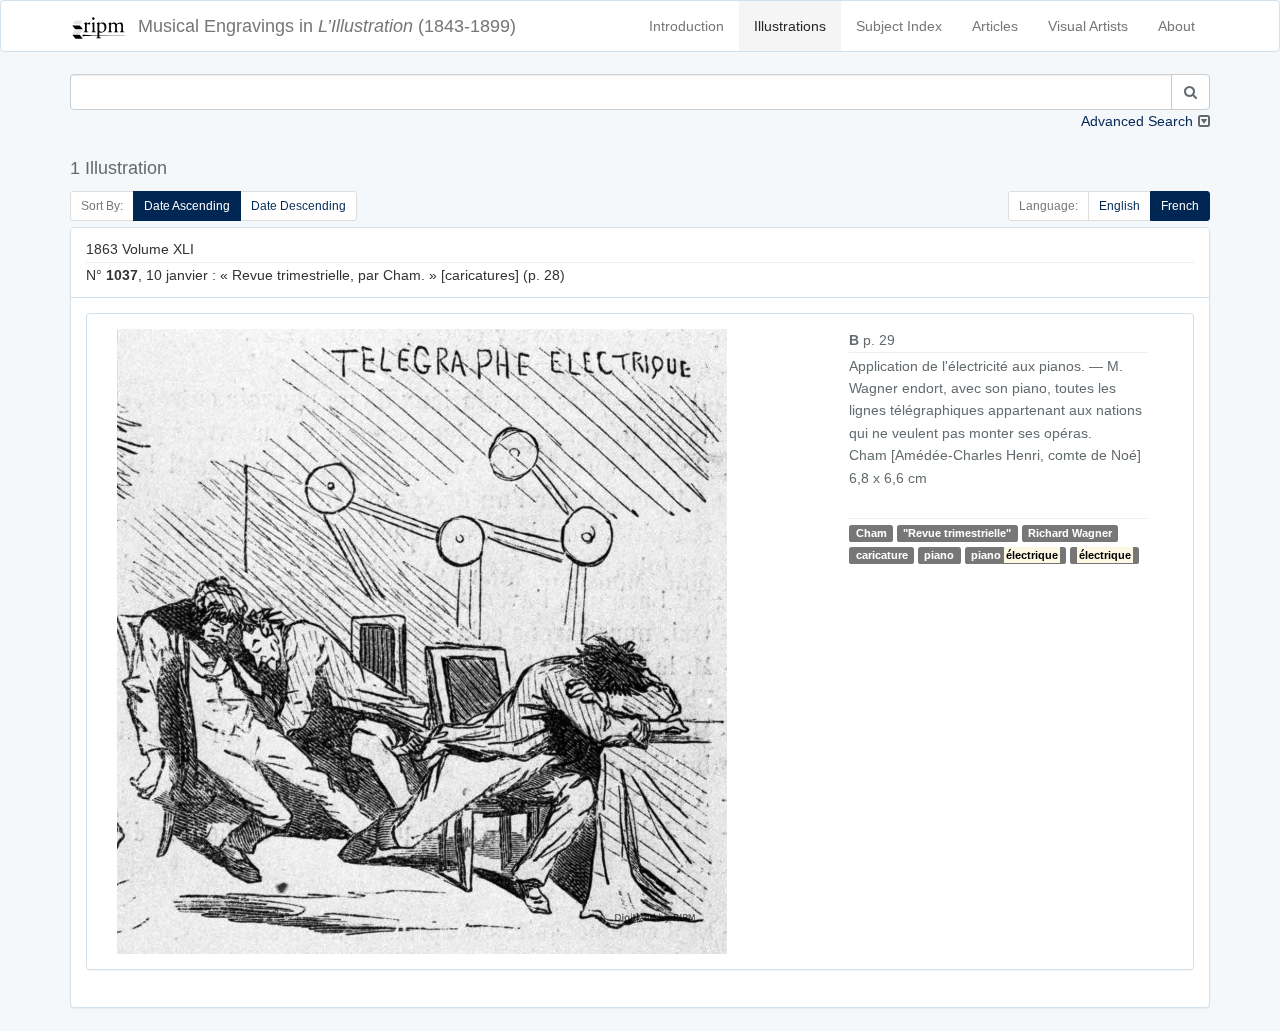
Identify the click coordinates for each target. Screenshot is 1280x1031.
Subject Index (899, 26)
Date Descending (298, 206)
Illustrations (790, 26)
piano (939, 555)
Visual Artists (1088, 26)
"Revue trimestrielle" (957, 533)
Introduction (686, 26)
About (1176, 26)
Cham (871, 533)
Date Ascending (187, 206)
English (1119, 206)
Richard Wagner (1070, 533)
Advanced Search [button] (1137, 121)
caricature (882, 555)
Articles (995, 26)
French (1180, 206)
